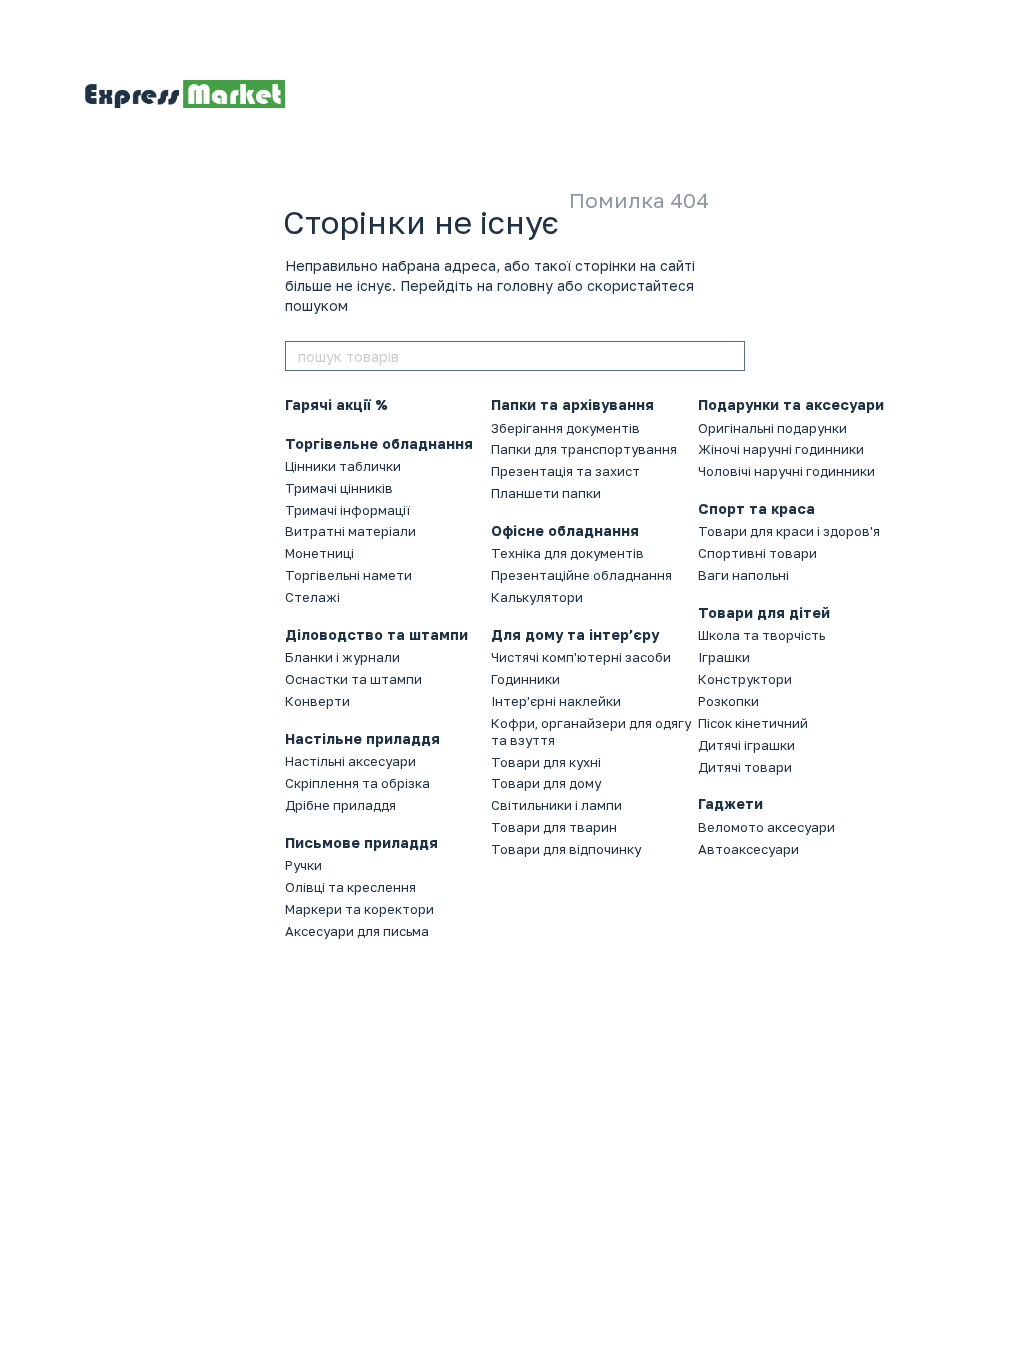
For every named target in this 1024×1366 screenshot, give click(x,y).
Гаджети (730, 803)
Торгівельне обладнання (379, 443)
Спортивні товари (757, 553)
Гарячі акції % (336, 404)
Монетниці (319, 553)
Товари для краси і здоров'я (789, 531)
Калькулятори (537, 597)
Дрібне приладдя (340, 805)
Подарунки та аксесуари (791, 404)
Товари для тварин (554, 827)
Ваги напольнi (743, 575)
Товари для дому (546, 783)
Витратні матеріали (350, 531)
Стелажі (312, 597)
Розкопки (728, 701)
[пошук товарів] (729, 356)
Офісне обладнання (565, 530)
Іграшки (724, 657)
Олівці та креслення (350, 887)
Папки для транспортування (584, 449)
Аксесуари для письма (357, 931)
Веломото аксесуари (766, 827)
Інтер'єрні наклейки (556, 701)
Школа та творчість (761, 635)
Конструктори (745, 679)
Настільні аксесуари (350, 761)
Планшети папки (546, 493)
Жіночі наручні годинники (781, 449)
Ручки (303, 865)
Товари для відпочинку (566, 849)
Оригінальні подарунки (772, 428)
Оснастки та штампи (353, 679)
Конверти (317, 701)
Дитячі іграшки (746, 745)
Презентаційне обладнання (581, 575)
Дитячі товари (745, 767)
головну (525, 285)
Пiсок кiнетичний (753, 723)
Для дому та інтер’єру (575, 634)
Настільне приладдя (362, 738)
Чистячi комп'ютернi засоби (581, 657)
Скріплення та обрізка (357, 783)
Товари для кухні (546, 762)
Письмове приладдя (361, 842)
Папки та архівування (572, 404)
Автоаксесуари (748, 849)
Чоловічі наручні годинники (786, 471)
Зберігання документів (565, 428)
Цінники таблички (343, 466)
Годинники (525, 679)
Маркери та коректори (359, 909)
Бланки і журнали (342, 657)
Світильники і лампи (556, 805)
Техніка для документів (567, 553)
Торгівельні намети (348, 575)
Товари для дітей (764, 612)
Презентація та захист (565, 471)
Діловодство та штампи (376, 634)
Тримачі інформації (347, 510)
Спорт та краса (756, 508)
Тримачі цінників (339, 488)
